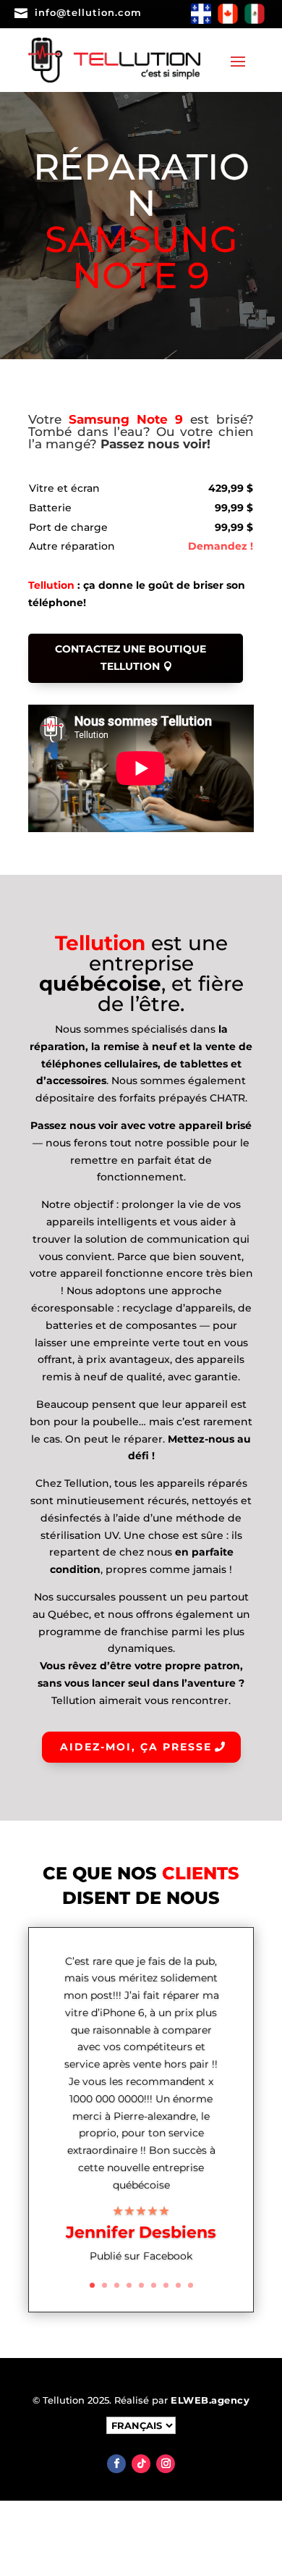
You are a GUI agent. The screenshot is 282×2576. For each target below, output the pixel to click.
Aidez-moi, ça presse (136, 1747)
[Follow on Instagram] (166, 2464)
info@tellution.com (88, 12)
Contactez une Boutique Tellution (131, 658)
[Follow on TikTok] (141, 2464)
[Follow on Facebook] (116, 2464)
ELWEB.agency (210, 2400)
